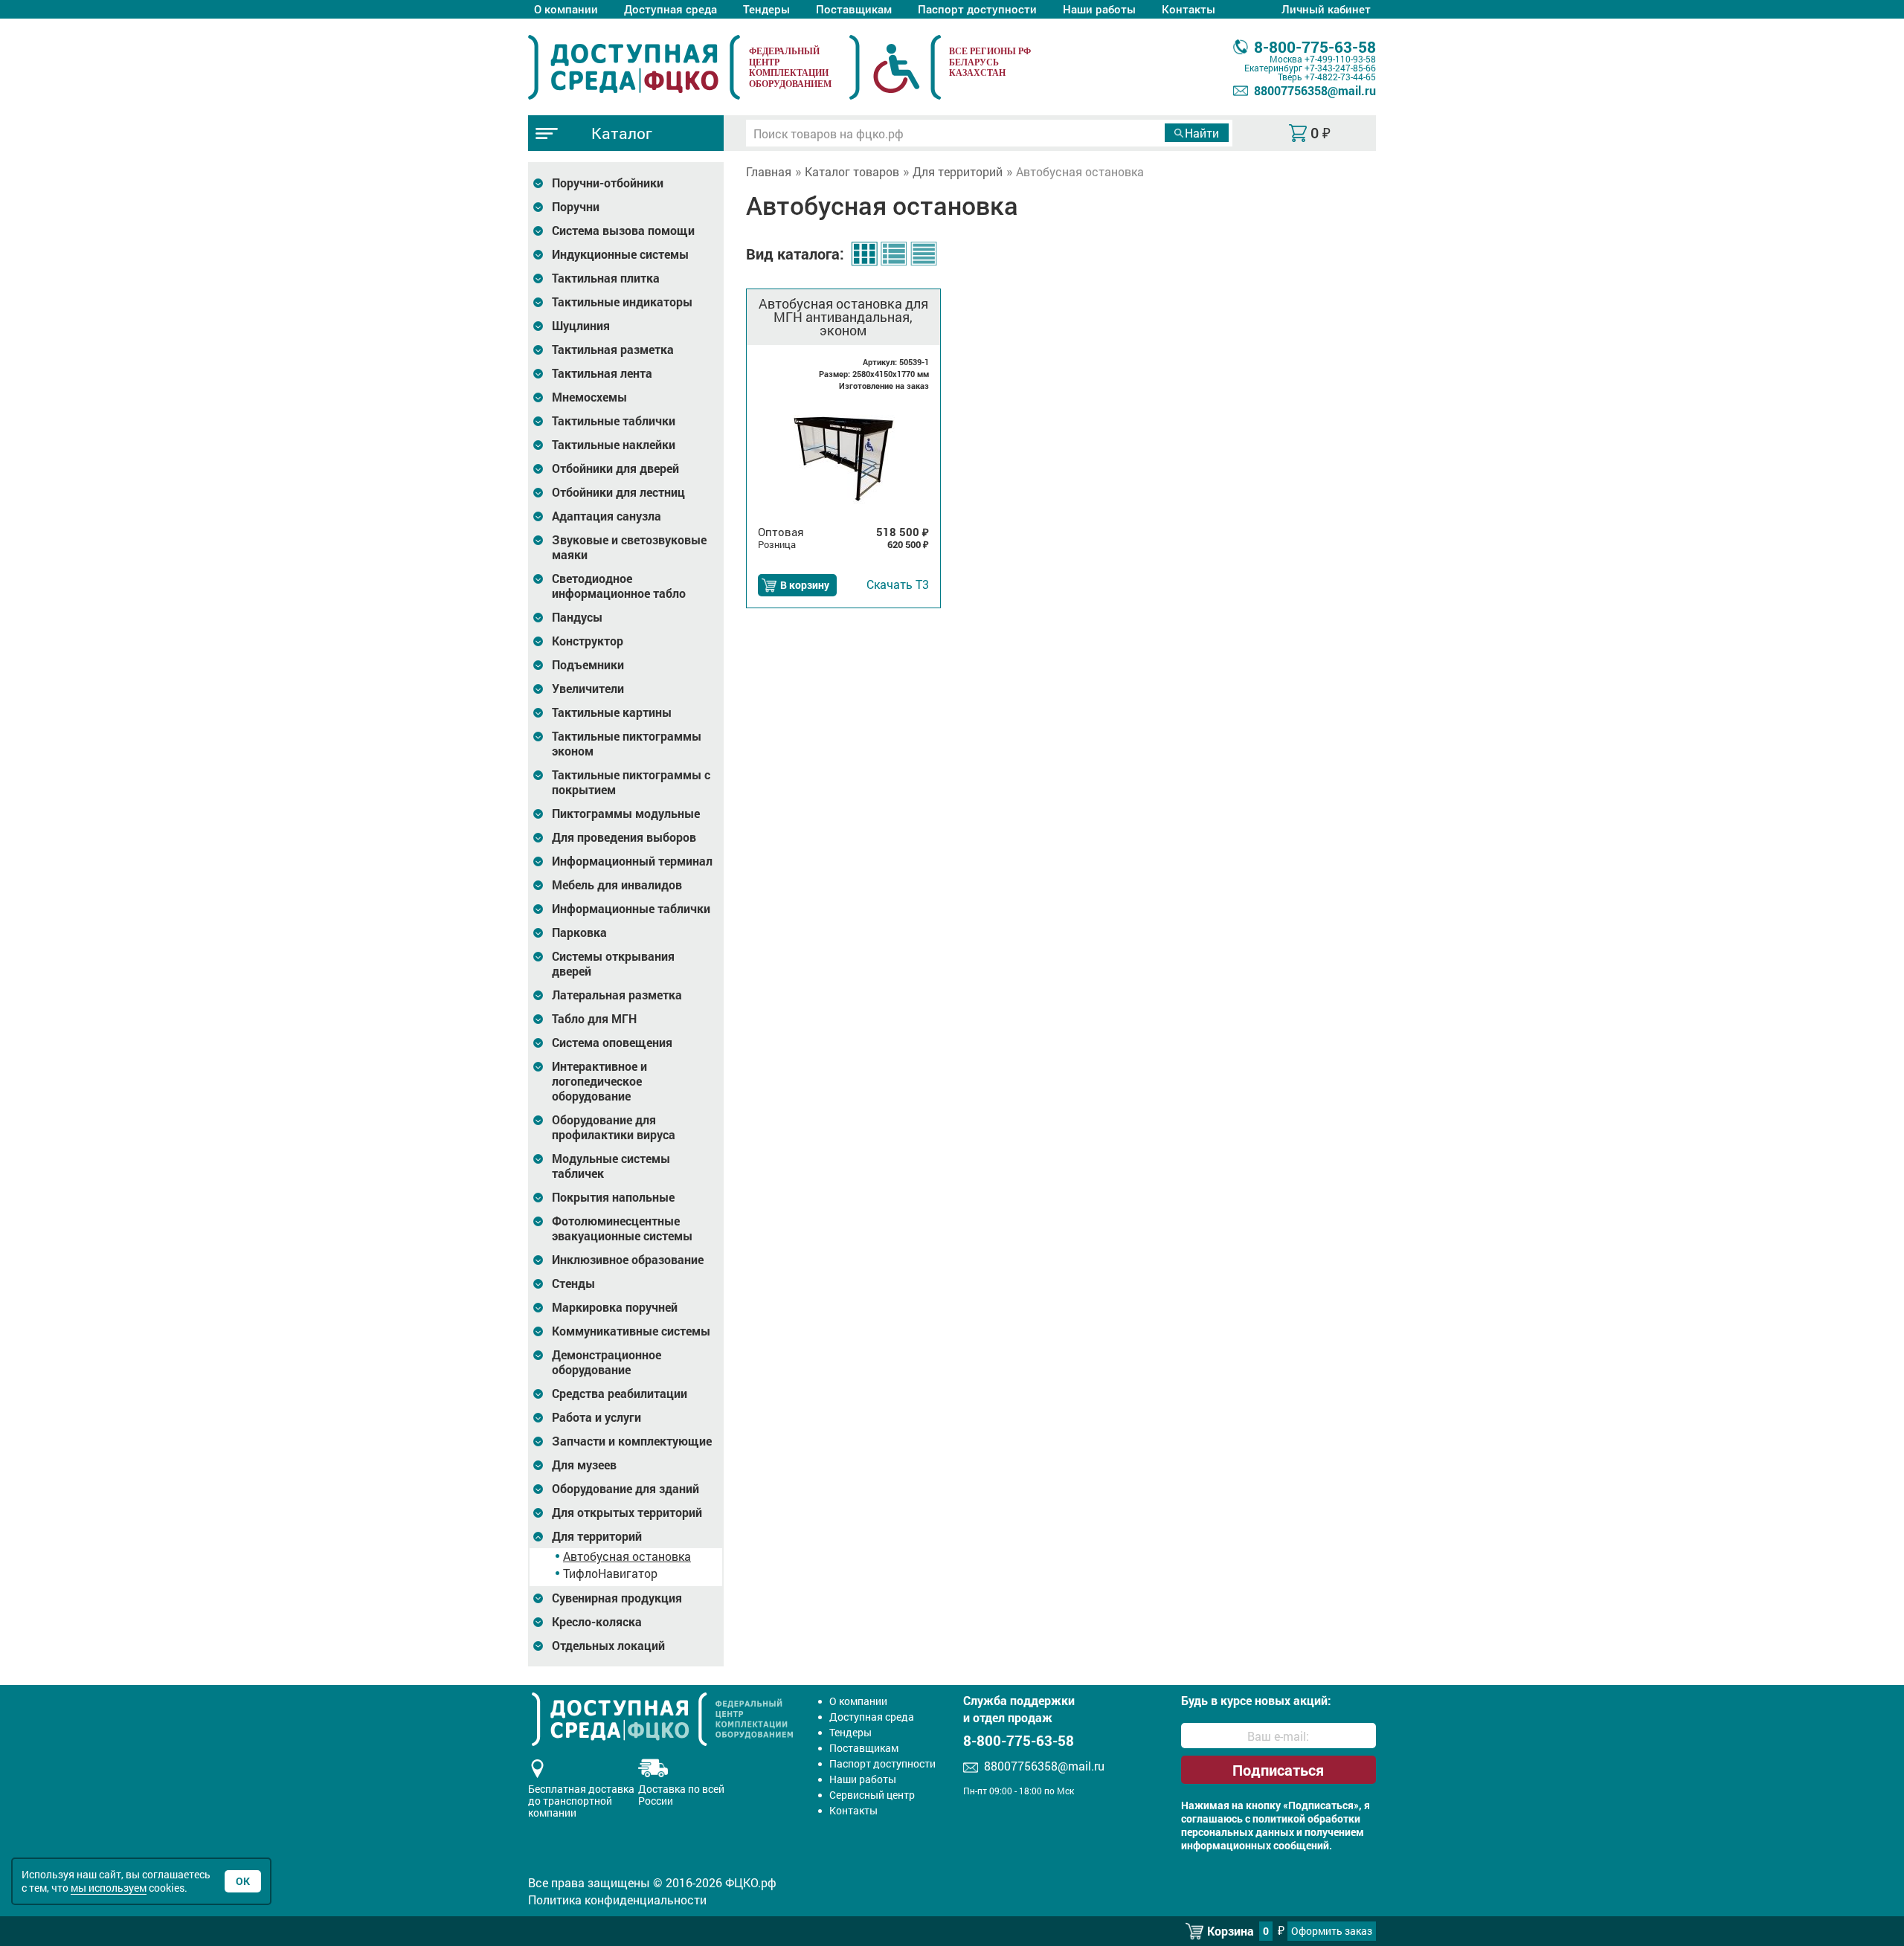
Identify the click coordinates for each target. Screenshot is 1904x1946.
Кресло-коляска (597, 1622)
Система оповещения (612, 1043)
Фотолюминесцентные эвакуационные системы (622, 1228)
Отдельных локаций (608, 1646)
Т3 (898, 584)
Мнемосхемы (589, 397)
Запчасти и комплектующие (632, 1441)
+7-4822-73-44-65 (1340, 77)
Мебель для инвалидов (617, 885)
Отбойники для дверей (615, 468)
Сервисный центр (872, 1795)
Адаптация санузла (607, 516)
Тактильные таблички (614, 421)
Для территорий (597, 1536)
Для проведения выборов (624, 837)
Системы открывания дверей (613, 964)
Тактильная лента (602, 373)
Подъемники (588, 665)
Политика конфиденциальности (617, 1900)
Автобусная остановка (627, 1556)
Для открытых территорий (627, 1512)
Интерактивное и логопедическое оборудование (599, 1081)
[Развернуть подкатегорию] (538, 183)
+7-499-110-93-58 (1340, 59)
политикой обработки (1306, 1819)
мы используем (109, 1888)
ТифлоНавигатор (610, 1573)
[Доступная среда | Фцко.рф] (634, 67)
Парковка (579, 932)
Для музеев (584, 1465)
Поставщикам (854, 9)
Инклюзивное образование (628, 1260)
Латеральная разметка (617, 995)
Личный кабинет (1326, 9)
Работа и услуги (596, 1417)
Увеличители (588, 689)
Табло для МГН (594, 1019)
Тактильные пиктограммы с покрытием (631, 782)
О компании (566, 9)
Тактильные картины (612, 712)
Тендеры (766, 9)
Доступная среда (670, 9)
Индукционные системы (620, 254)
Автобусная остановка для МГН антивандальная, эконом (843, 317)
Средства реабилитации (620, 1394)
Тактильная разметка (613, 349)
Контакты (1189, 9)
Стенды (573, 1283)
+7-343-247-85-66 (1340, 68)
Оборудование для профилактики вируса (614, 1127)
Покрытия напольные (613, 1197)
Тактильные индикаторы (622, 302)
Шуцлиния (581, 326)
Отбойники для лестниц (618, 492)
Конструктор (588, 641)
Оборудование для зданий (625, 1489)
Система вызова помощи (623, 231)
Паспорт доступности (977, 9)
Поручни (576, 207)
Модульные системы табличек (611, 1166)
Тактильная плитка (606, 278)
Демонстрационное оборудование (607, 1362)
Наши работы (1099, 9)
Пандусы (577, 617)
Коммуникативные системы (631, 1331)
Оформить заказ (1332, 1931)
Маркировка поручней (615, 1307)
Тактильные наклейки (614, 445)
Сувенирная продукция (617, 1598)
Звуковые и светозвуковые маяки (629, 547)
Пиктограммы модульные (626, 813)
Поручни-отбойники (608, 183)
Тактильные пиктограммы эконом (627, 744)
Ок (243, 1881)
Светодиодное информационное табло (619, 586)
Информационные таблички (631, 909)
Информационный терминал (632, 861)
